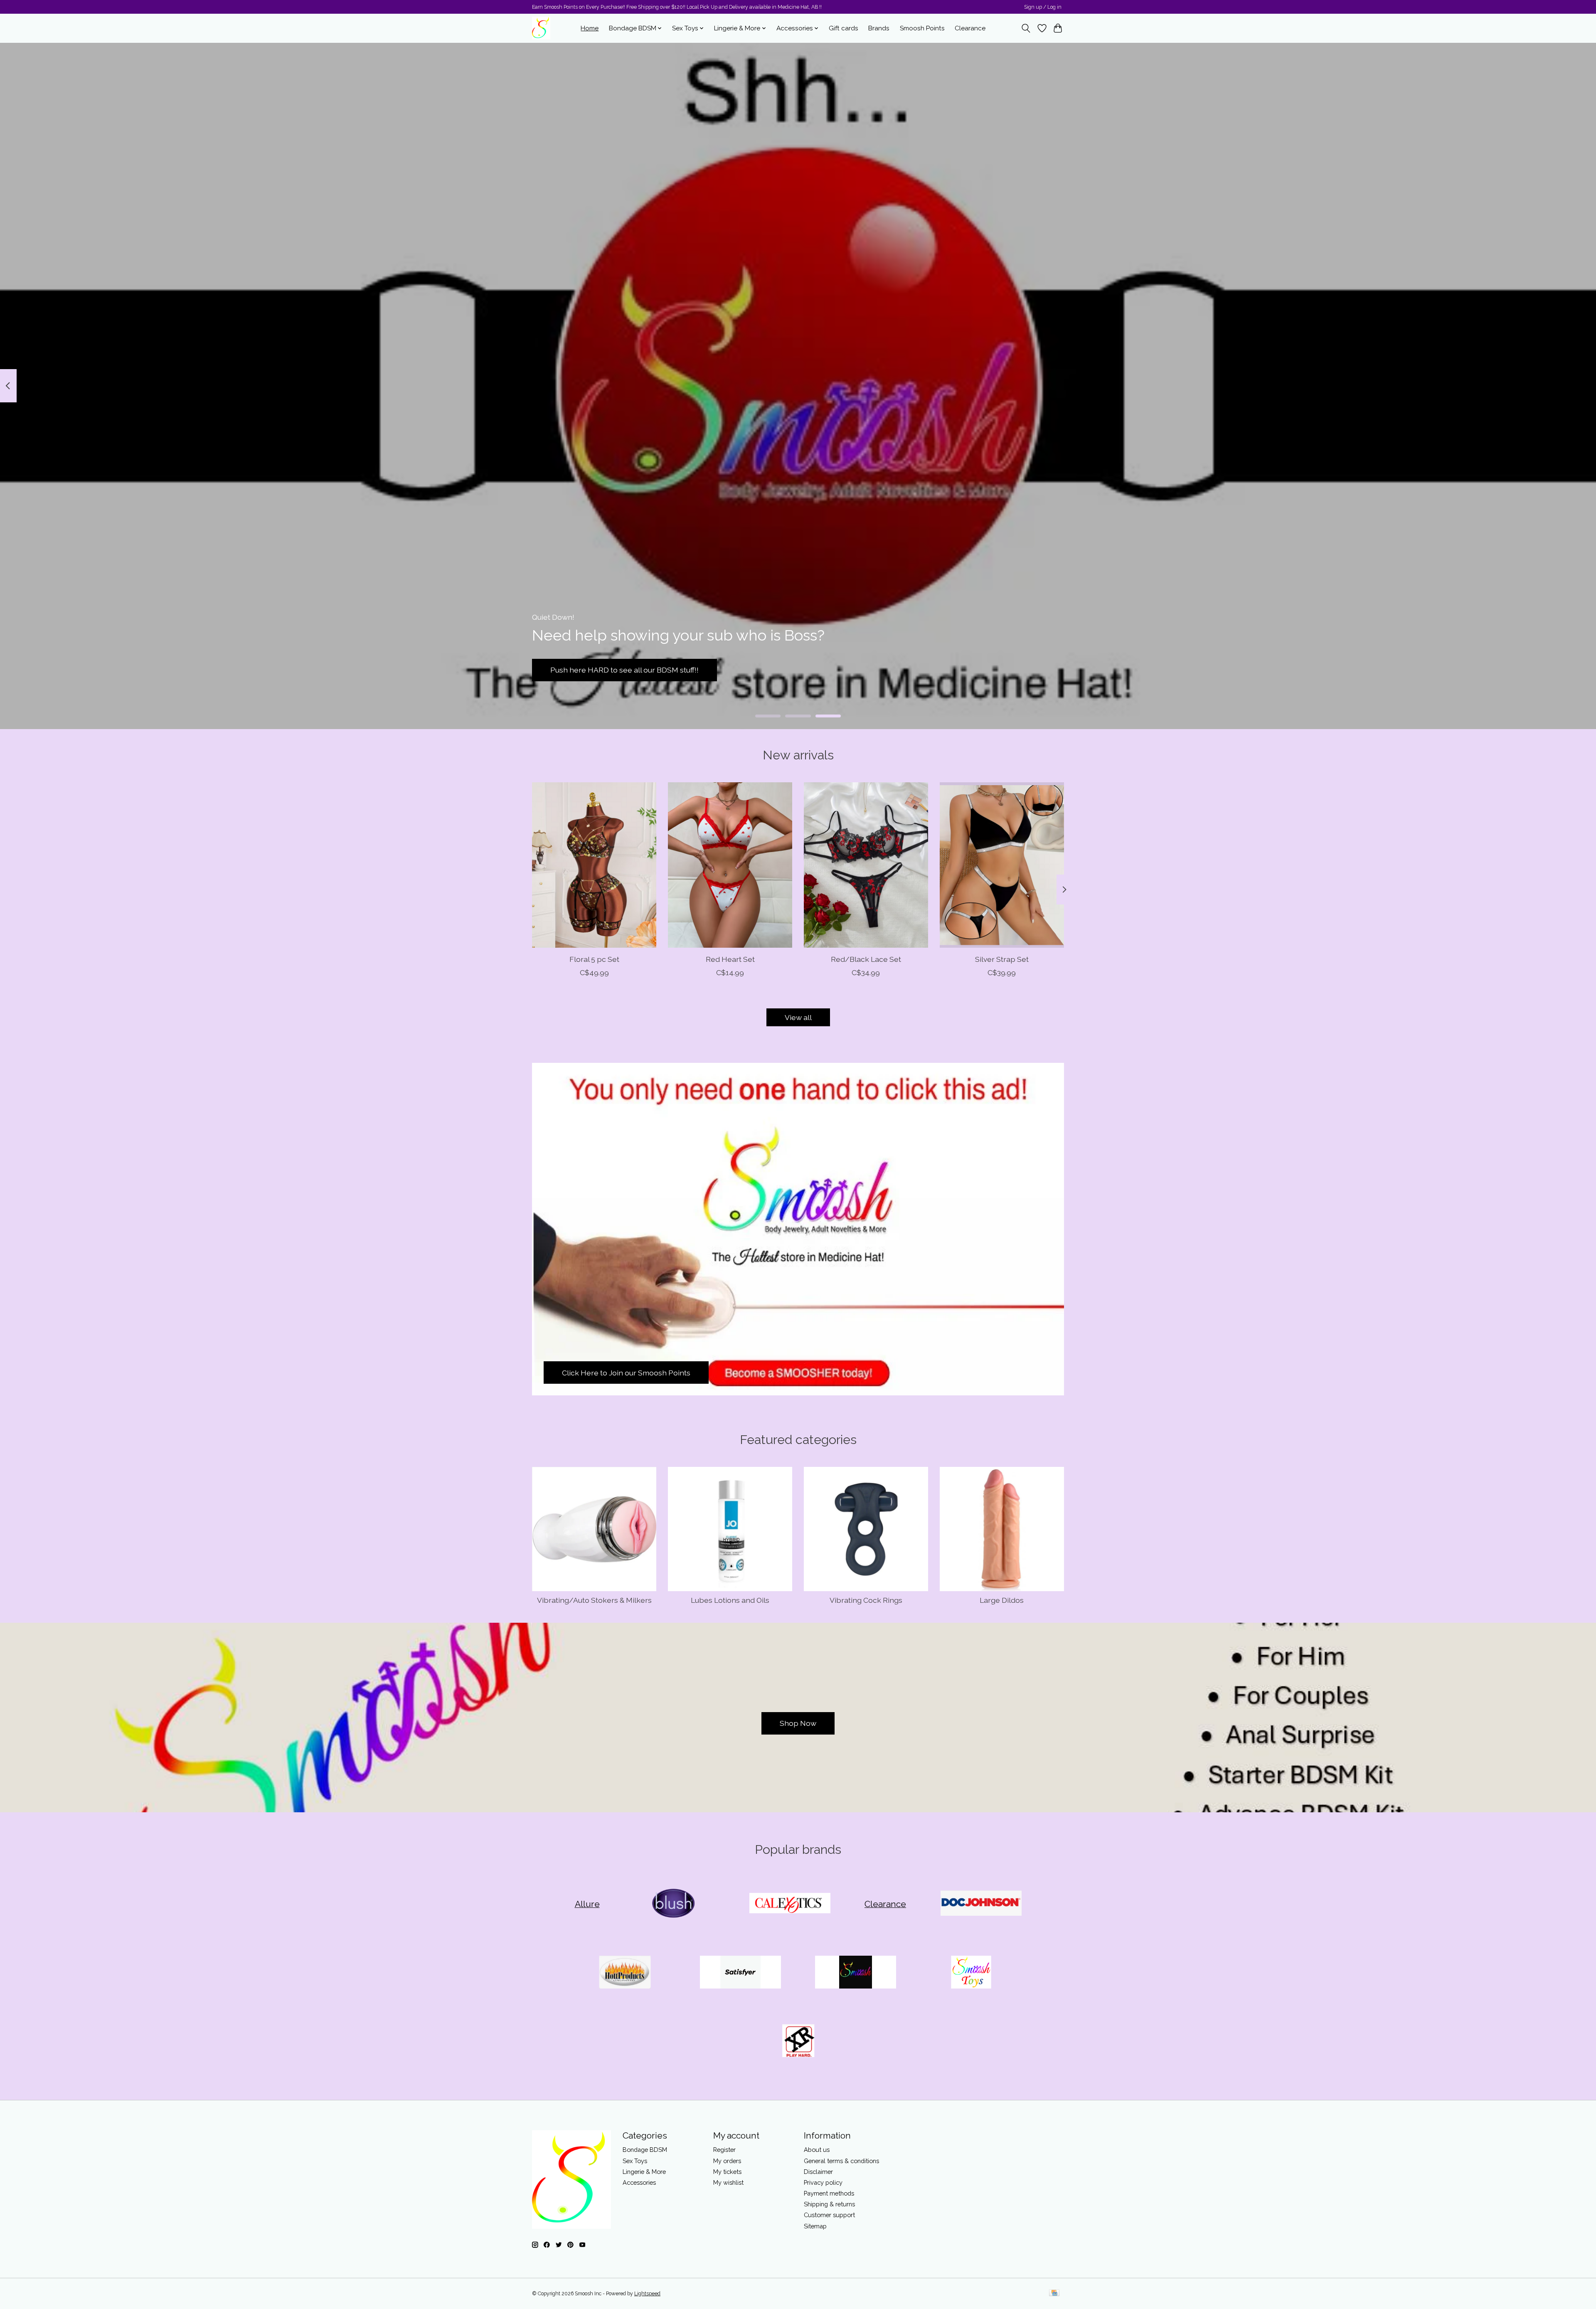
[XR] (798, 2042)
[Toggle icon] (1026, 28)
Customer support (829, 2215)
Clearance (970, 28)
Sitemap (815, 2226)
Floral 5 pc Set (594, 959)
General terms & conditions (841, 2161)
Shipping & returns (829, 2204)
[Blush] (675, 1904)
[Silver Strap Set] (1002, 865)
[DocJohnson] (981, 1904)
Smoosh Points (922, 28)
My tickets (727, 2172)
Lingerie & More (644, 2172)
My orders (727, 2161)
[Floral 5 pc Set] (594, 865)
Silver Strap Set (1002, 959)
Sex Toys (635, 2161)
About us (817, 2150)
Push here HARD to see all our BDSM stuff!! (624, 670)
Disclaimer (818, 2172)
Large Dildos (1002, 1600)
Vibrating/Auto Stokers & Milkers (594, 1600)
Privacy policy (823, 2182)
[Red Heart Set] (730, 865)
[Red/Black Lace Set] (866, 865)
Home (590, 28)
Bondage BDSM (645, 2150)
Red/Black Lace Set (866, 959)
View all (798, 1017)
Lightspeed (647, 2294)
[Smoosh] (856, 1973)
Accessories (639, 2182)
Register (724, 2150)
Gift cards (844, 28)
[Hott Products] (625, 1973)
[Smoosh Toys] (971, 1973)
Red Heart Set (730, 959)
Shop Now (798, 1723)
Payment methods (829, 2193)
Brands (879, 28)
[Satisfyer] (740, 1973)
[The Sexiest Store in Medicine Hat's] (541, 28)
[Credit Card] (1054, 2293)
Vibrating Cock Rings (866, 1600)
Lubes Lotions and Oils (730, 1600)
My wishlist (728, 2182)
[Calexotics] (790, 1904)
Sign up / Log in (1043, 7)
